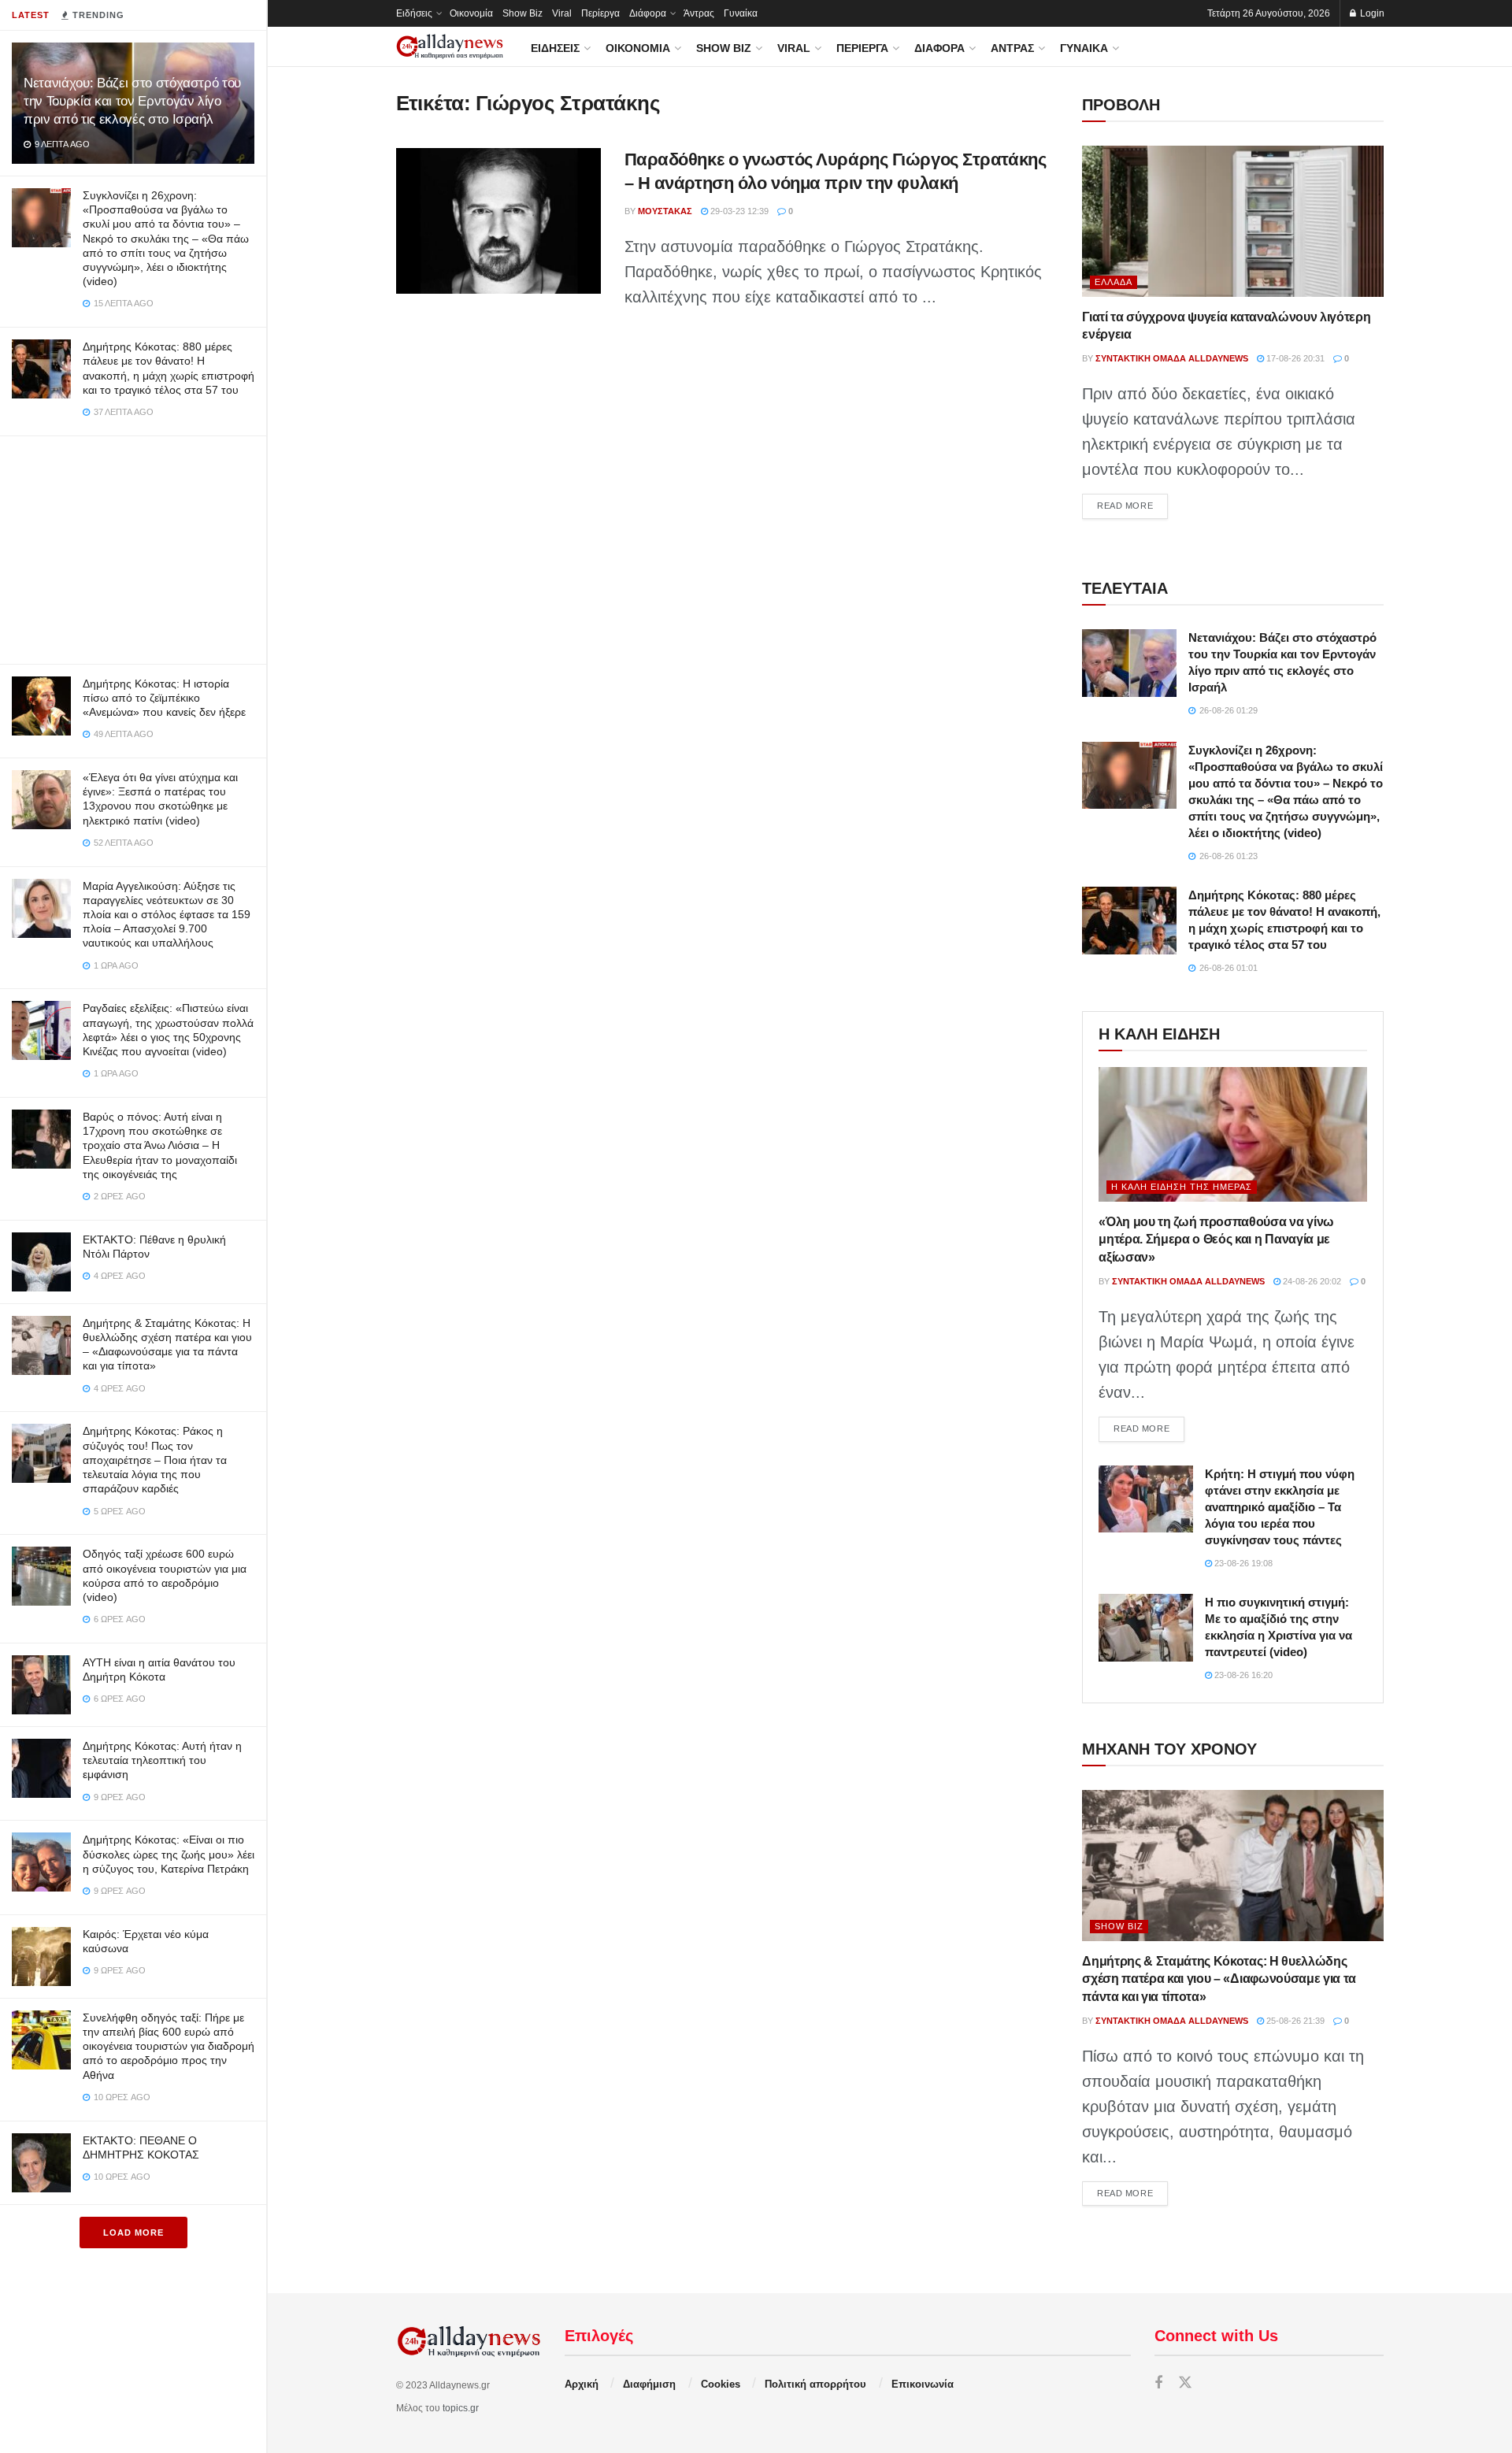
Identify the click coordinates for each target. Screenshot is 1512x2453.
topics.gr (461, 2408)
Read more (1132, 505)
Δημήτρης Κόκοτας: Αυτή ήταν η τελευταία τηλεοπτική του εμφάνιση (162, 1760)
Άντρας (699, 13)
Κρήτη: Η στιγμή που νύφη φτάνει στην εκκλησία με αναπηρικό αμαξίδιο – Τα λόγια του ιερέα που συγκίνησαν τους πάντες (1280, 1507)
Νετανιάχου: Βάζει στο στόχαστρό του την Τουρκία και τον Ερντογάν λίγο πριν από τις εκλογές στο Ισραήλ (132, 101)
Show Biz (523, 13)
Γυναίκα (741, 13)
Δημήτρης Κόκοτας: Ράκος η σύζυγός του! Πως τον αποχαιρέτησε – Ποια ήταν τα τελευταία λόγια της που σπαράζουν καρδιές (155, 1460)
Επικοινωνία (923, 2384)
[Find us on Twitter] (1185, 2383)
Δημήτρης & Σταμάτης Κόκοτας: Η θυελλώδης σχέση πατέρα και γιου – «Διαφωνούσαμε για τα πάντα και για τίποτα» (1219, 1979)
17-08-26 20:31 (1294, 358)
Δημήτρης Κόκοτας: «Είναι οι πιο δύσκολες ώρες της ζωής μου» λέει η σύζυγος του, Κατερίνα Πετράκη (169, 1854)
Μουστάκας (665, 211)
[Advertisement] (133, 547)
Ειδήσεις (414, 13)
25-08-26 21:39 (1294, 2021)
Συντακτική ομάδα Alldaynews (1172, 358)
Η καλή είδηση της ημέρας (1182, 1187)
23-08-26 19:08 (1242, 1563)
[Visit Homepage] (450, 47)
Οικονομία (471, 13)
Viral (562, 13)
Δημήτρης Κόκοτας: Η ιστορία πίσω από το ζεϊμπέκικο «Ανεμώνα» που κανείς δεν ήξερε (164, 698)
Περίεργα (600, 13)
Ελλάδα (1114, 282)
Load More (133, 2233)
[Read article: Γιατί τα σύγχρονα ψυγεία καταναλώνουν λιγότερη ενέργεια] (1233, 221)
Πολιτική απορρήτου (815, 2384)
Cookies (721, 2384)
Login (1371, 13)
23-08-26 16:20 (1242, 1675)
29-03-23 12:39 (738, 211)
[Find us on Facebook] (1158, 2383)
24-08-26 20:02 (1311, 1281)
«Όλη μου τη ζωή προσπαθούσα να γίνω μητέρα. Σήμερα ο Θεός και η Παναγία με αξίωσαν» (1216, 1239)
